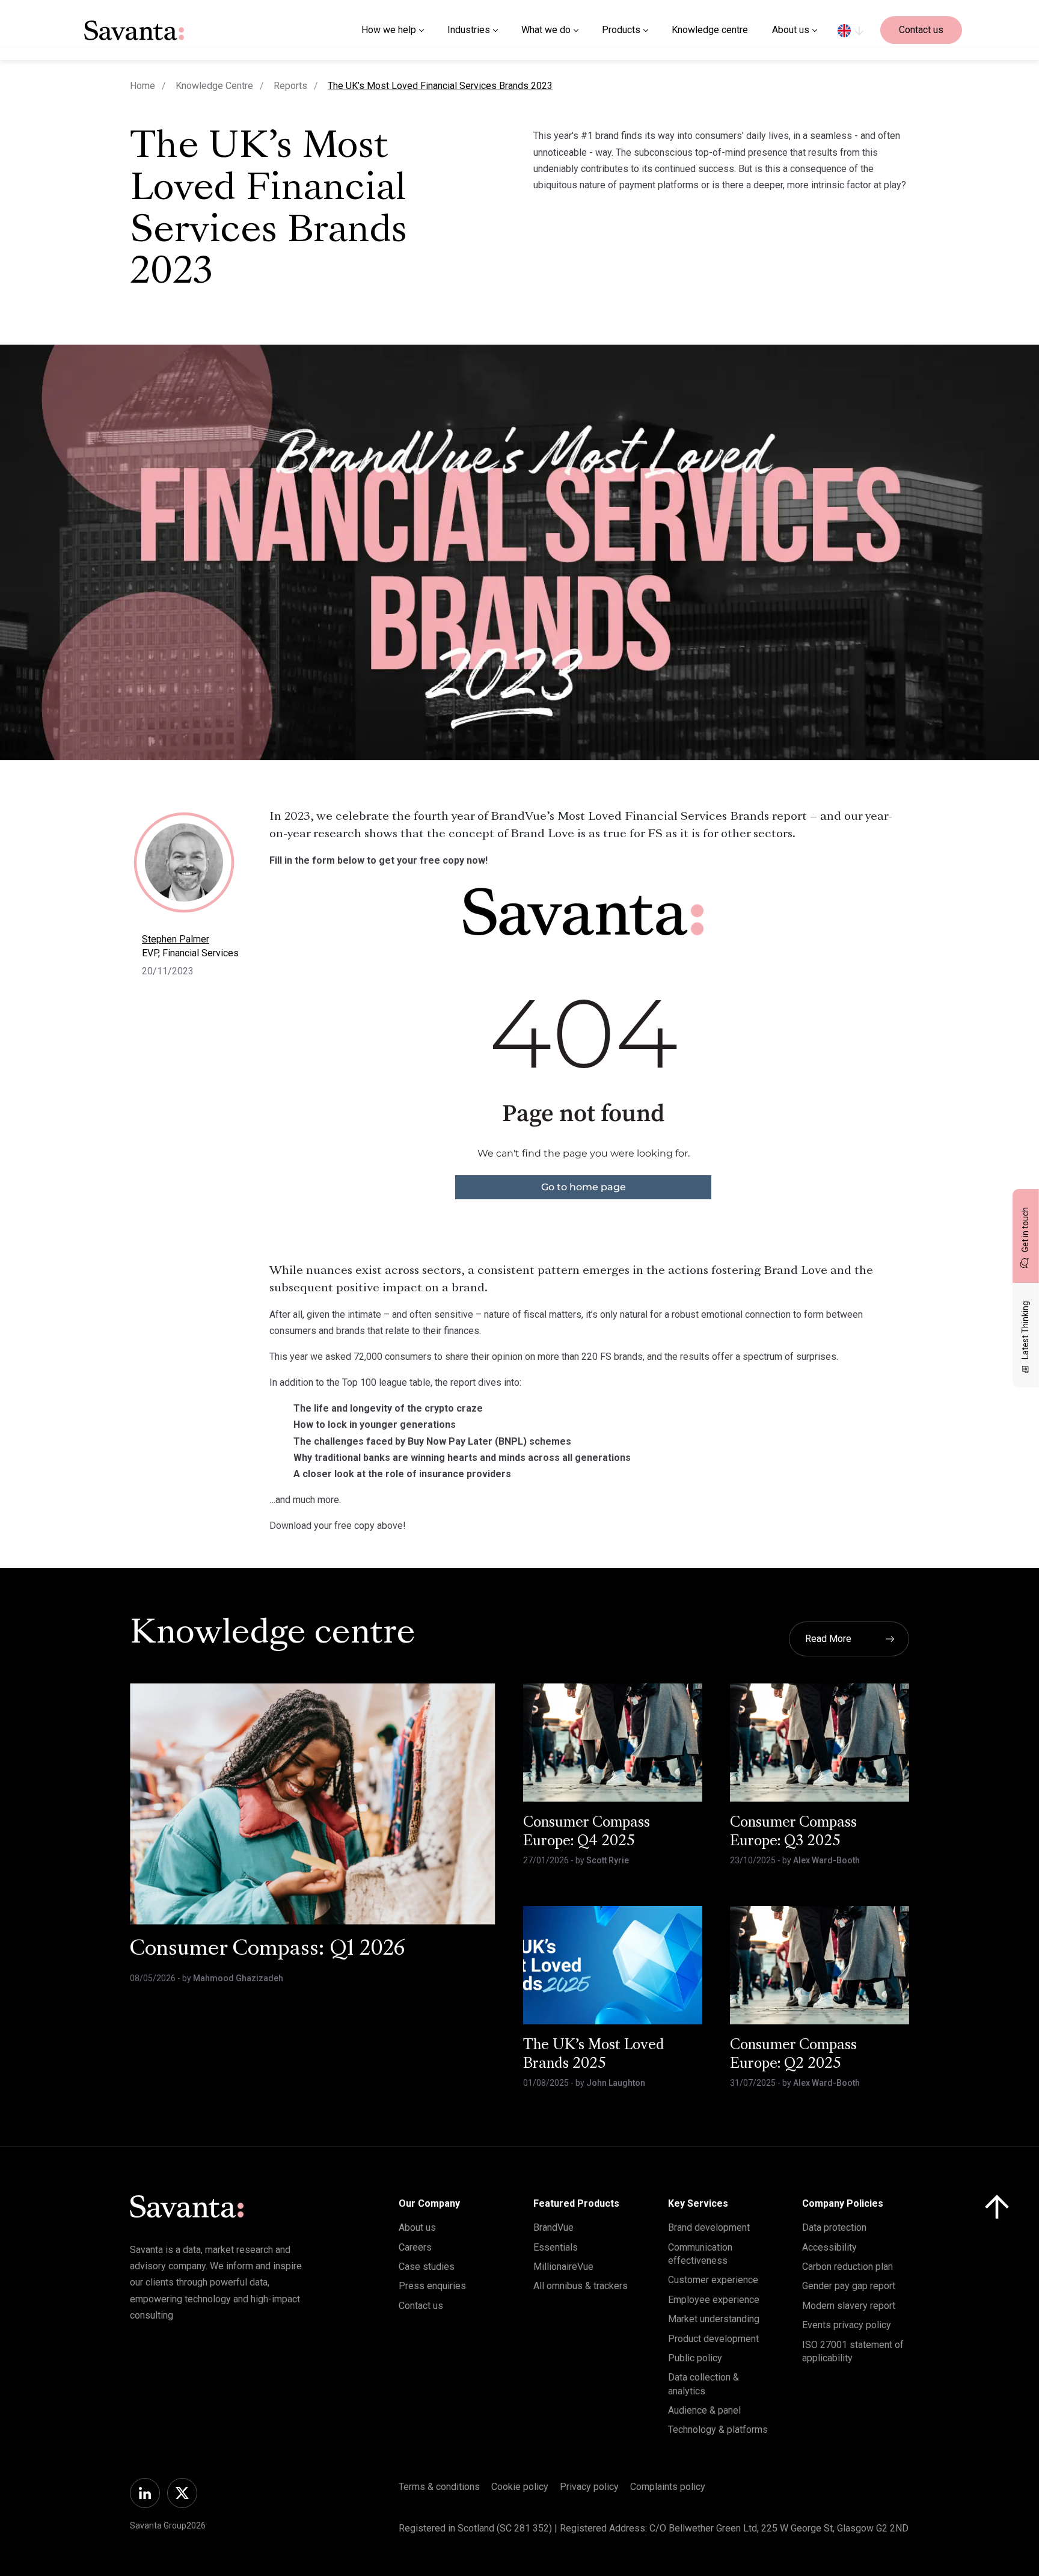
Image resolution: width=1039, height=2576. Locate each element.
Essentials (556, 2247)
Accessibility (829, 2247)
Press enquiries (432, 2286)
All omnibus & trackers (581, 2286)
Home (143, 86)
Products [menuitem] (621, 30)
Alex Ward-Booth (826, 1860)
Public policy (695, 2358)
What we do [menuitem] (546, 30)
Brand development (709, 2227)
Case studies (427, 2267)
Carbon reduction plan (847, 2267)
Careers (415, 2247)
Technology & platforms (718, 2430)
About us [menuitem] (791, 30)
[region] (851, 30)
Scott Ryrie (608, 1860)
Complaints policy (668, 2487)
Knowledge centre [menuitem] (710, 30)
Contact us (921, 30)
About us (417, 2227)
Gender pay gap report (849, 2286)
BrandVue (553, 2227)
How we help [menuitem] (389, 30)
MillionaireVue (563, 2267)
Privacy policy (589, 2487)
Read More (828, 1639)
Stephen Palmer (176, 939)
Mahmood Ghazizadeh (238, 1978)
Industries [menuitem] (469, 30)
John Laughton (616, 2083)
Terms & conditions (439, 2487)
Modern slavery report (849, 2306)
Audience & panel (704, 2410)
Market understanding (714, 2319)
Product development (713, 2339)
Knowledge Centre (214, 86)
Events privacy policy (847, 2325)
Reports (290, 86)
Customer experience (713, 2280)
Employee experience (714, 2300)
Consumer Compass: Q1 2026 (268, 1950)
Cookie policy (520, 2487)
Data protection (834, 2227)
